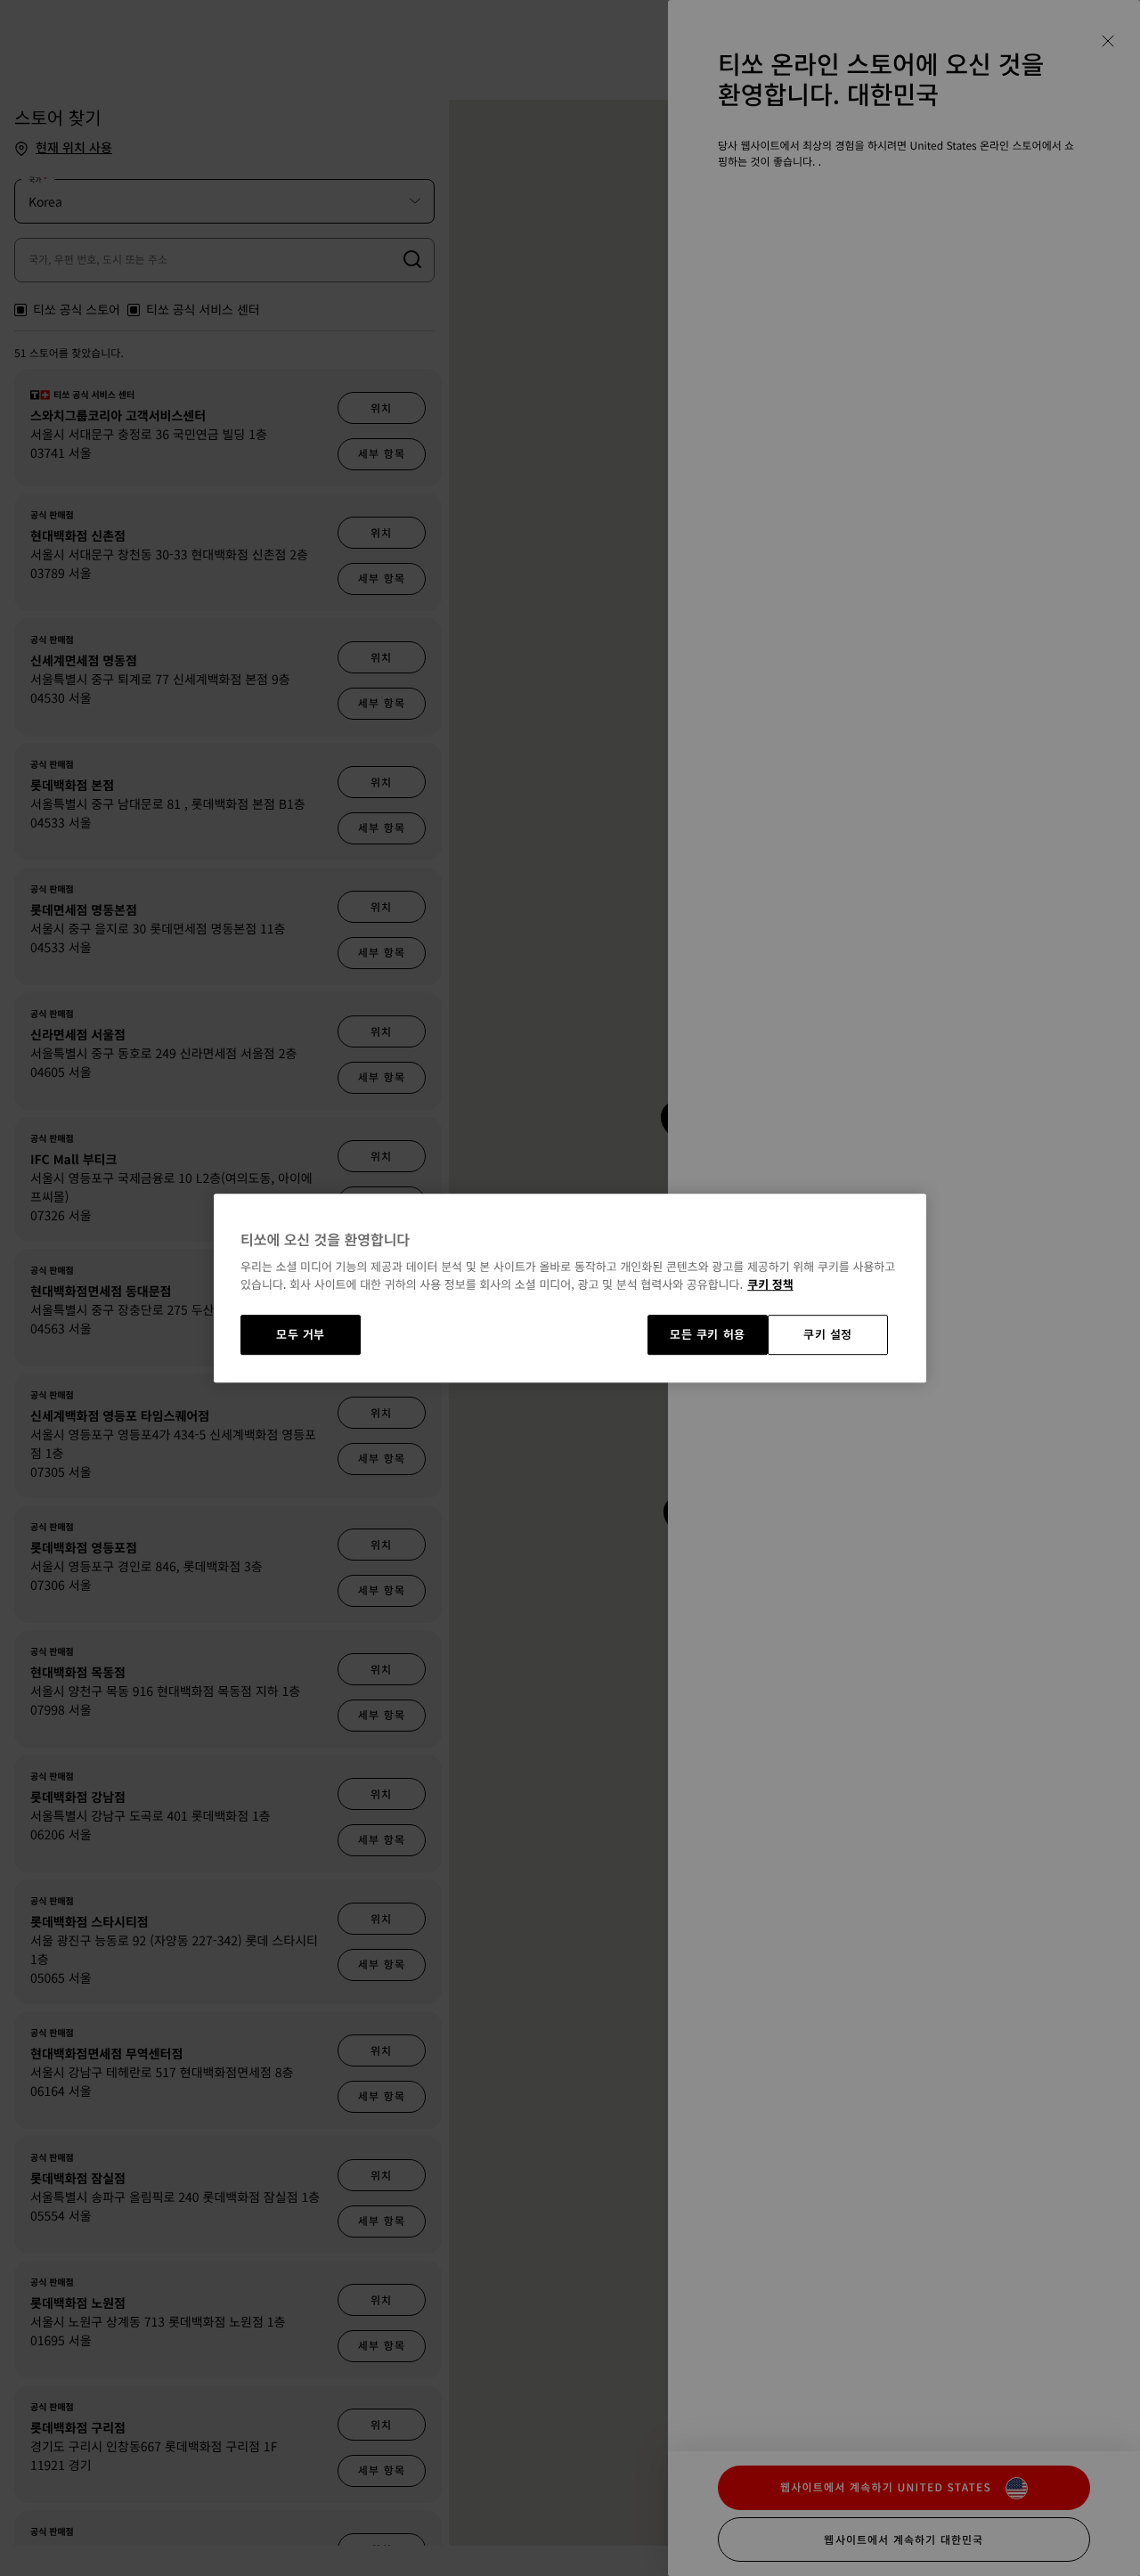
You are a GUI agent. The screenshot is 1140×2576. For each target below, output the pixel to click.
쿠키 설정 (828, 1335)
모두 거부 (301, 1335)
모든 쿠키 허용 (708, 1335)
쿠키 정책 (770, 1284)
